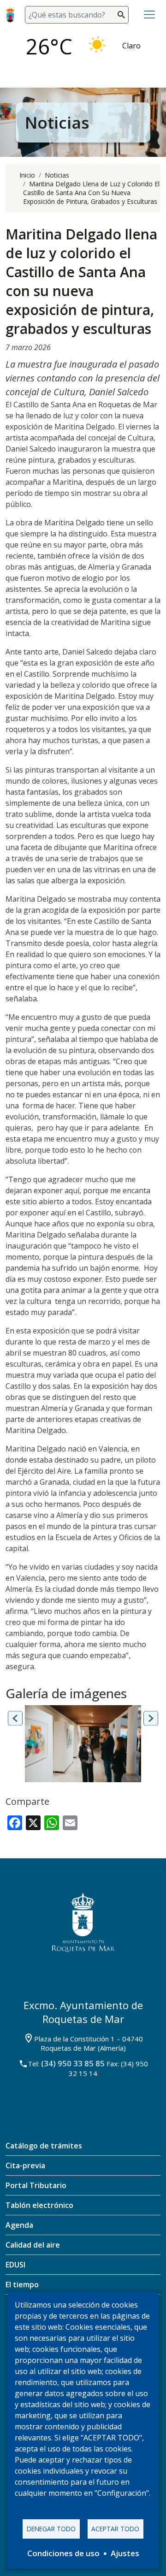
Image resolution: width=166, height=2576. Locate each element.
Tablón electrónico (39, 2205)
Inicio (27, 175)
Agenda (19, 2225)
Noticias (57, 175)
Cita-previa (25, 2166)
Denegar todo (51, 2529)
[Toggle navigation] (149, 15)
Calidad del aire (33, 2245)
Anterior (15, 1718)
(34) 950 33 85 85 (73, 2063)
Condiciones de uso (63, 2553)
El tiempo (22, 2284)
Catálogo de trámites (44, 2146)
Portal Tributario (36, 2185)
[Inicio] (12, 15)
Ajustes (125, 2553)
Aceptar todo (115, 2529)
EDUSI (15, 2265)
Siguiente (151, 1718)
